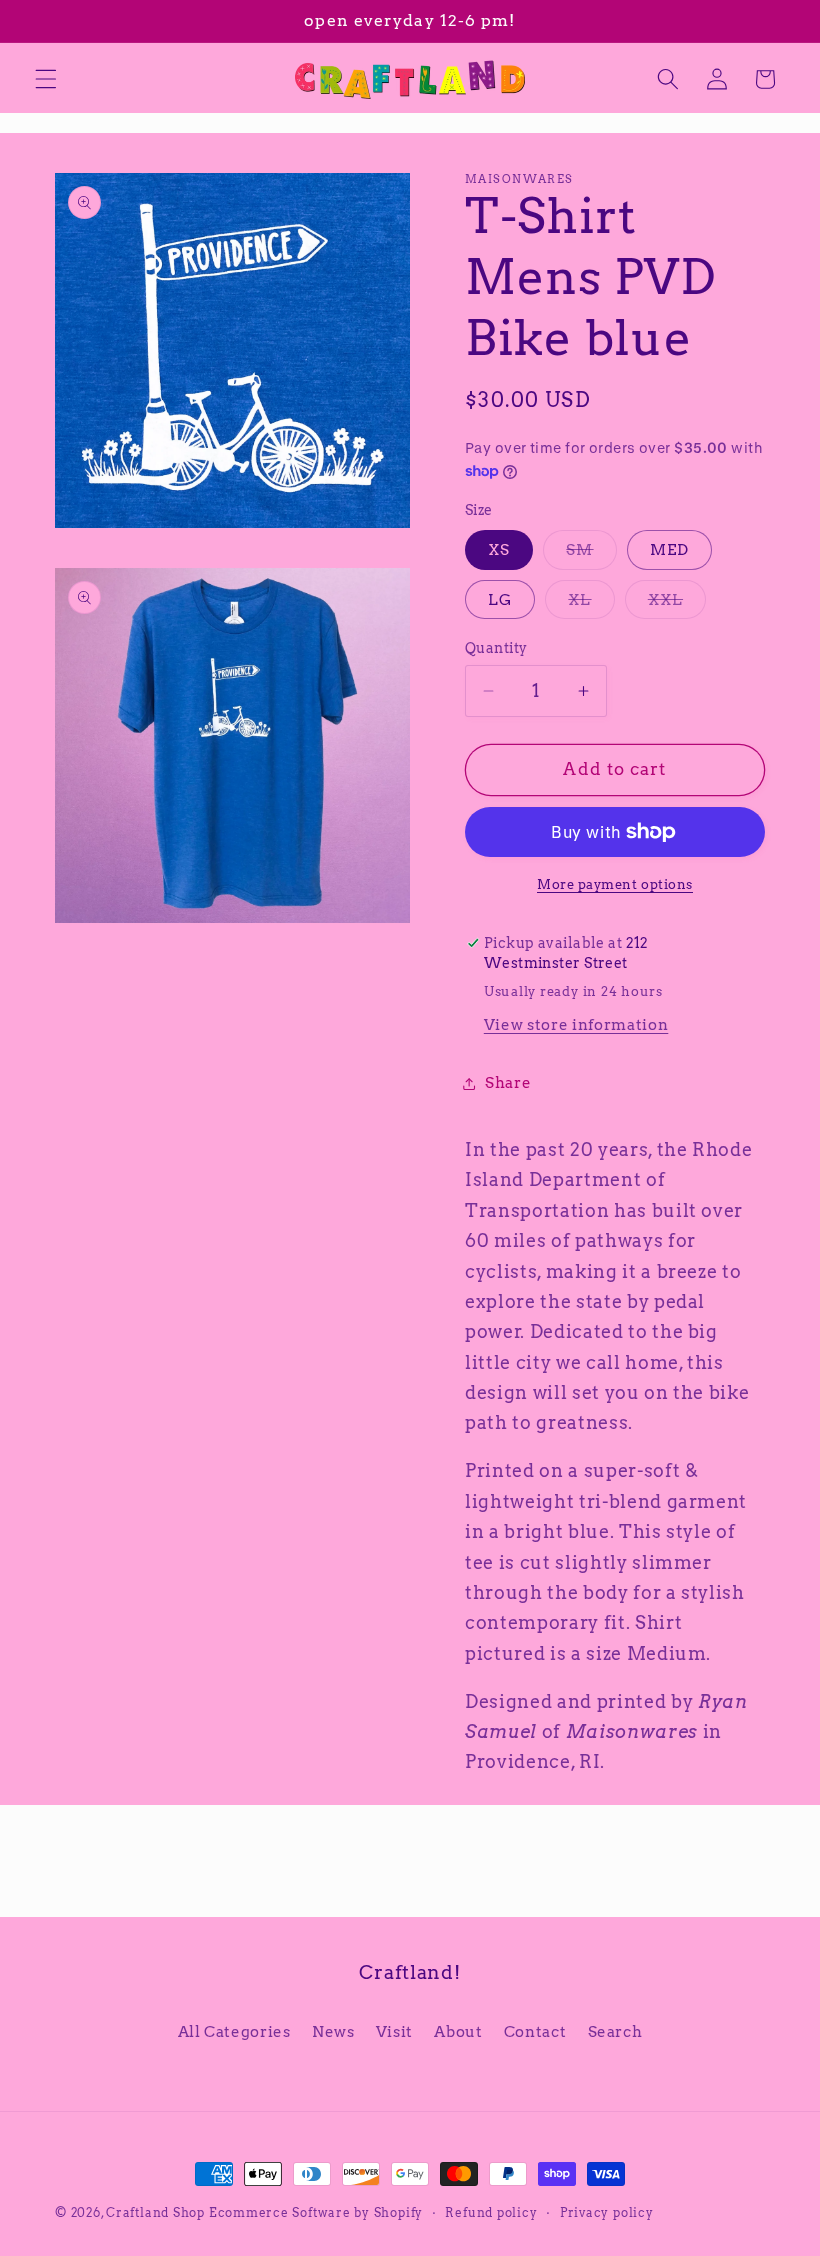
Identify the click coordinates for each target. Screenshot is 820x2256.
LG (500, 599)
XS (499, 549)
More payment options (615, 884)
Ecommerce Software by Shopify (316, 2212)
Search (615, 2031)
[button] (46, 79)
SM (591, 554)
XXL (677, 604)
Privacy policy (607, 2212)
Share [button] (508, 1082)
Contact (535, 2031)
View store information (576, 1024)
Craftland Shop (155, 2212)
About (458, 2031)
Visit (394, 2031)
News (333, 2031)
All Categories (234, 2031)
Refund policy (491, 2212)
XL (591, 604)
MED (669, 549)
